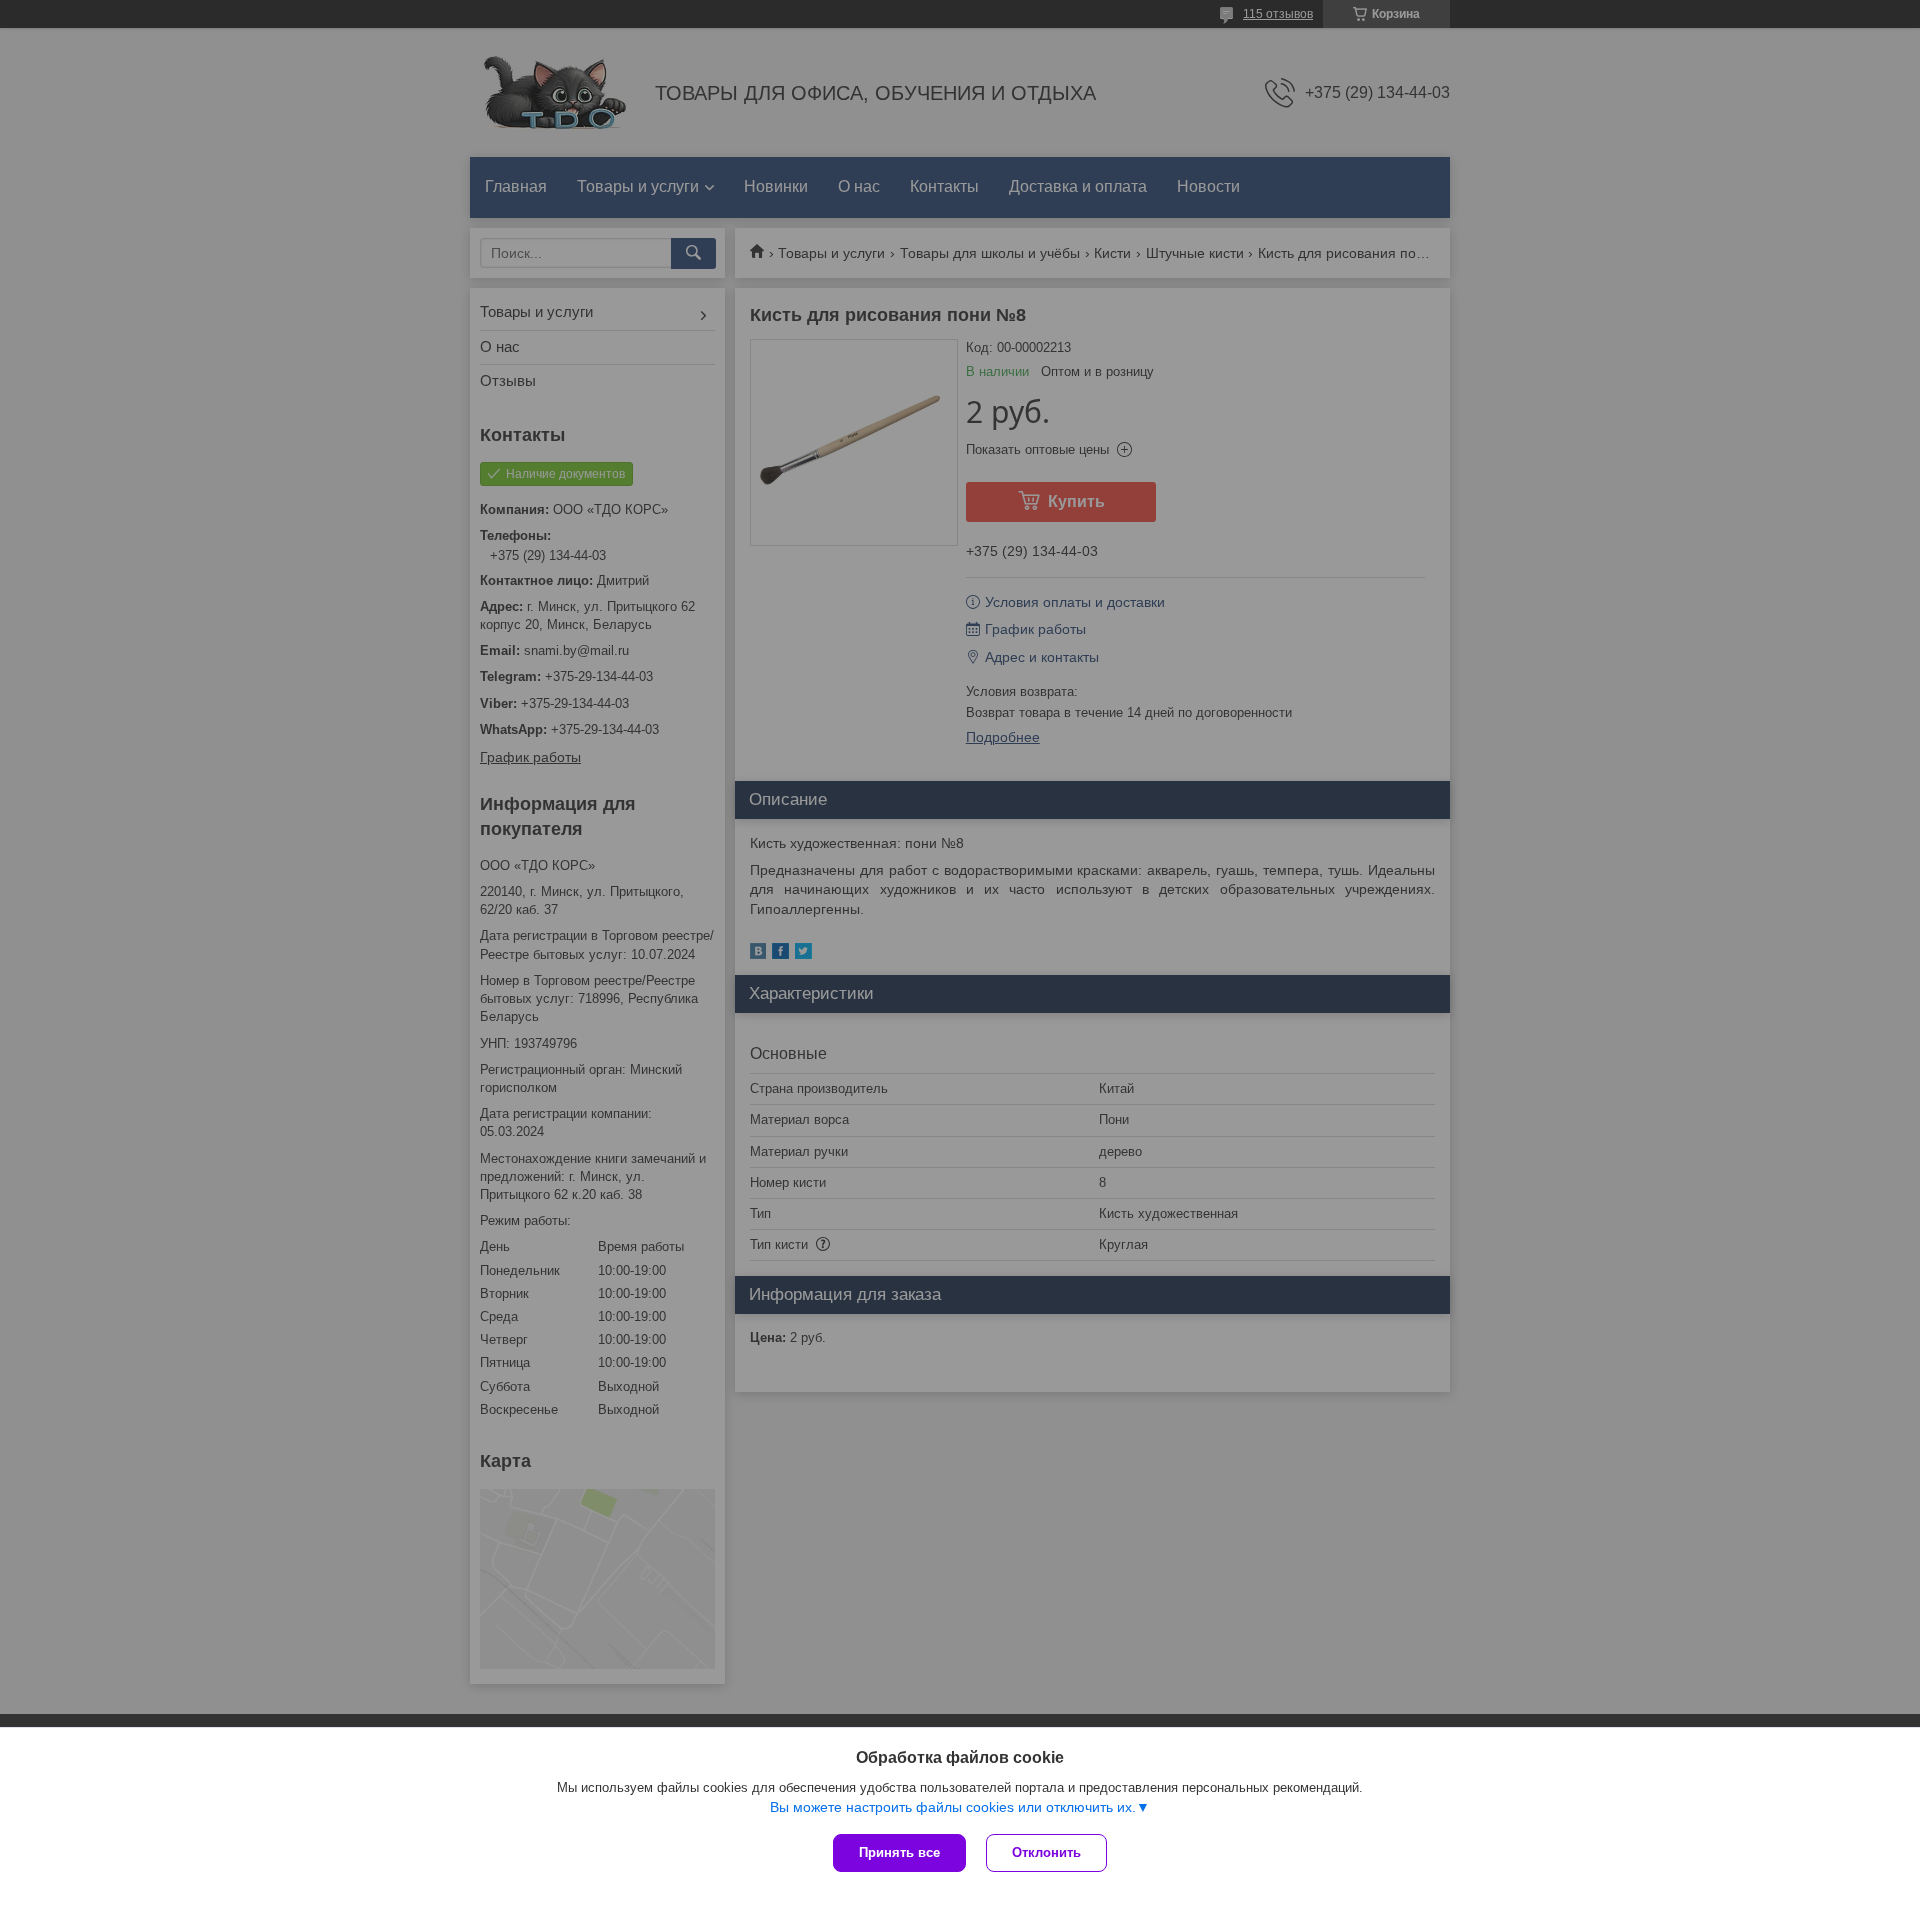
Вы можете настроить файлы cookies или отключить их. (953, 1807)
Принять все (899, 1852)
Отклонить (1046, 1852)
